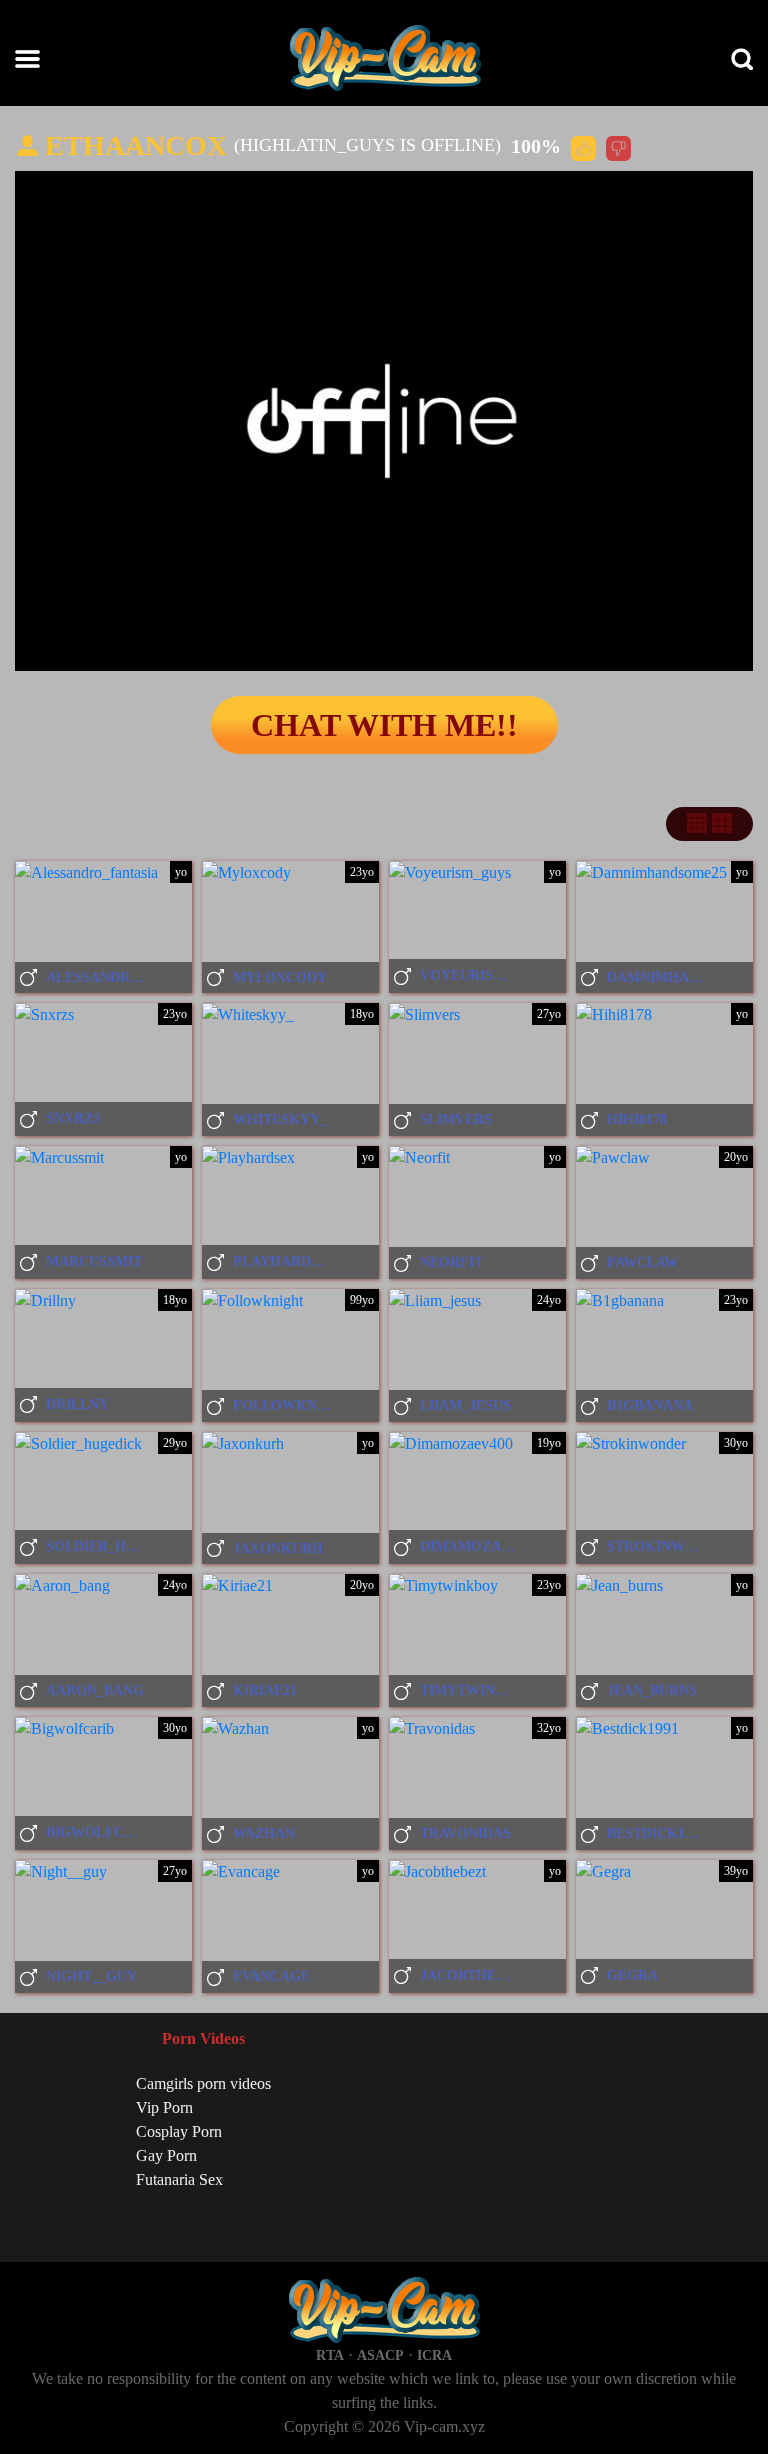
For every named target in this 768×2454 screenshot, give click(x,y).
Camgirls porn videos (203, 2083)
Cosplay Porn (179, 2131)
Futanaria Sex (179, 2179)
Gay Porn (166, 2155)
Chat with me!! (384, 725)
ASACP (380, 2355)
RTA (330, 2355)
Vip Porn (164, 2107)
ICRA (434, 2355)
